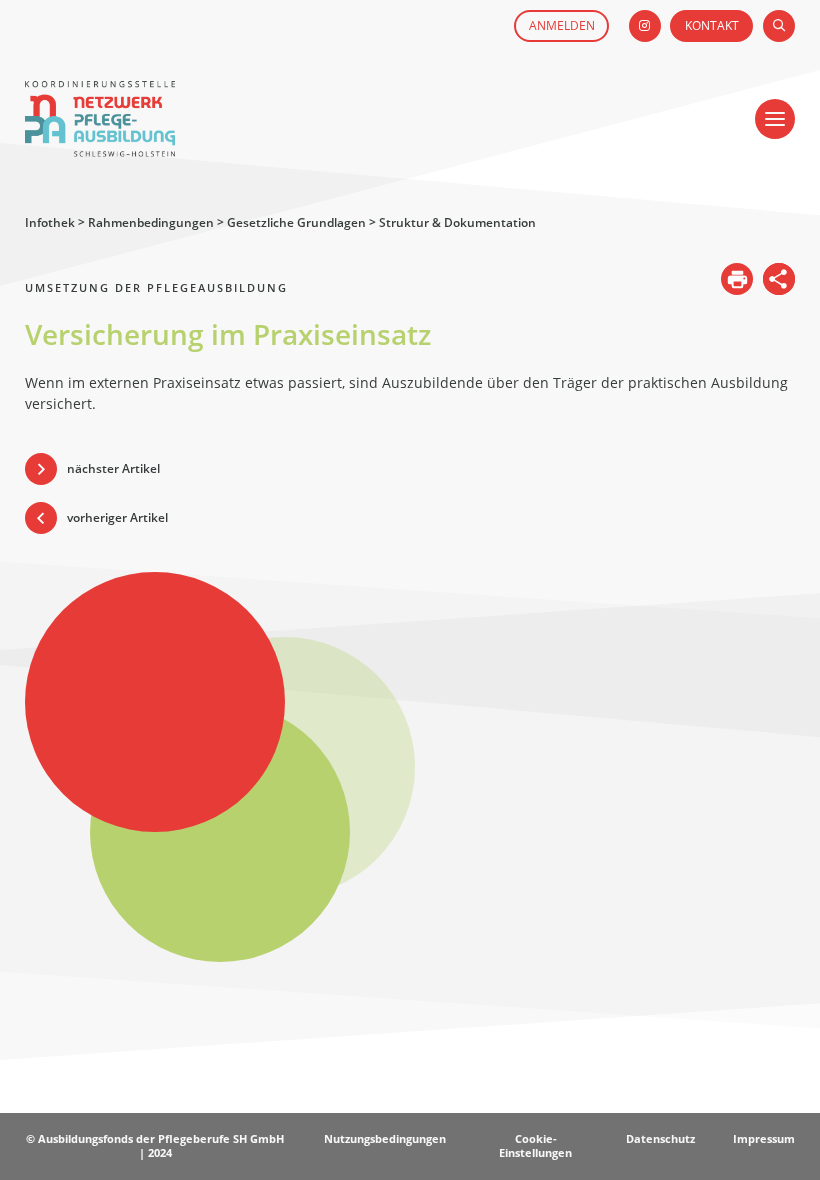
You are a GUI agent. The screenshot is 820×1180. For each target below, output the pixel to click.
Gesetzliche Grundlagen (296, 222)
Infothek (50, 222)
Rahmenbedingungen (151, 222)
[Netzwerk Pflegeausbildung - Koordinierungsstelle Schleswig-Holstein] (100, 147)
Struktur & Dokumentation (457, 222)
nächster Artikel (113, 468)
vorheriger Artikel (117, 517)
